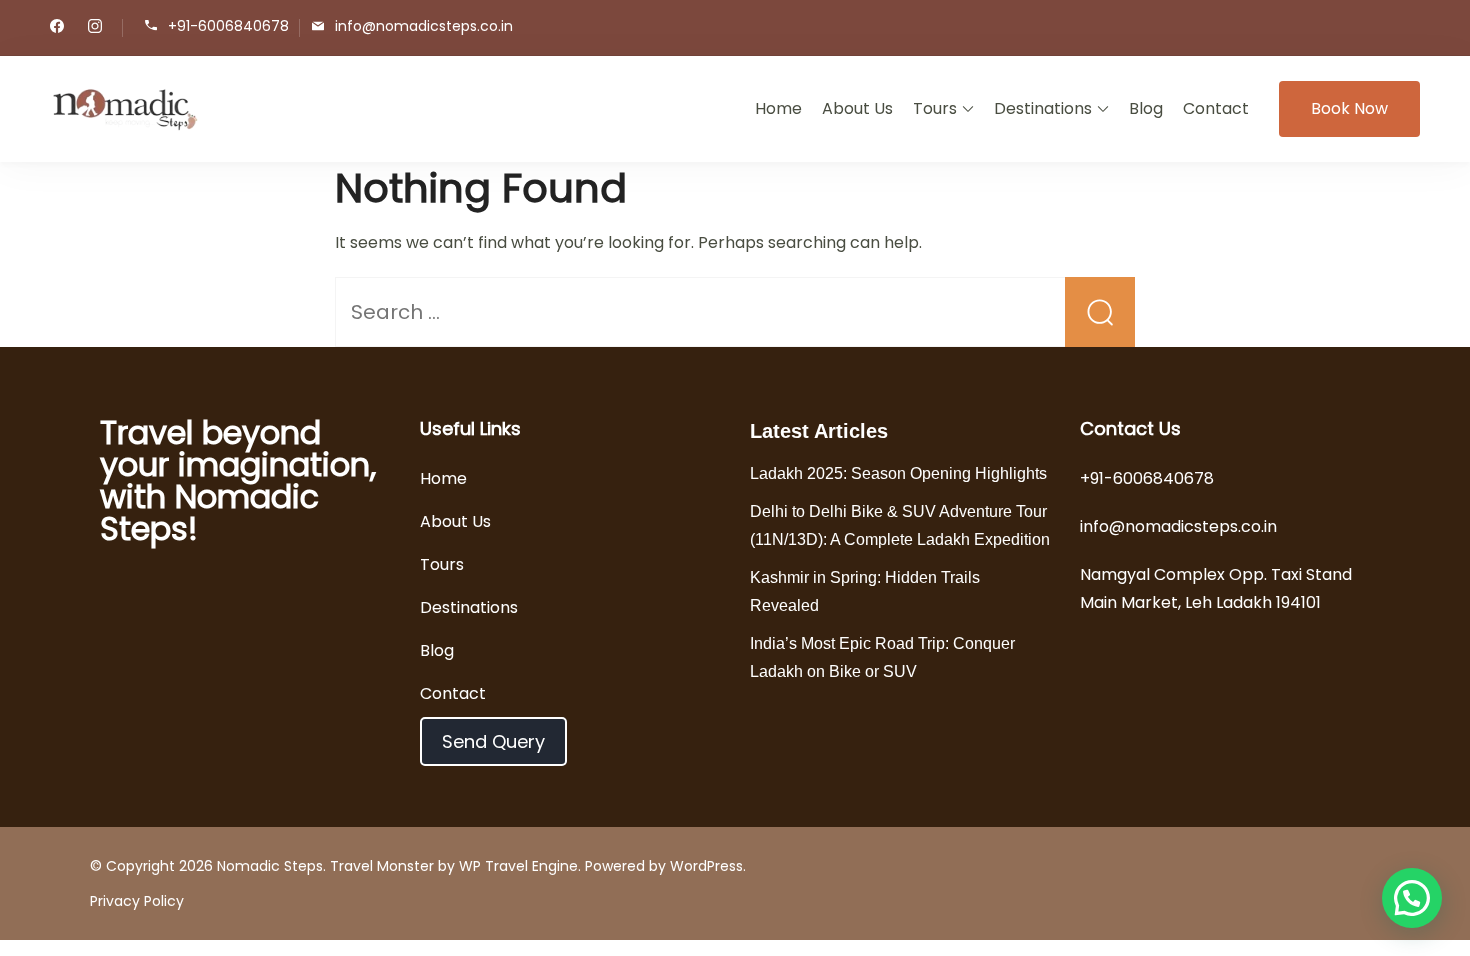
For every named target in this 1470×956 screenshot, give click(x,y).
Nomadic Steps (270, 866)
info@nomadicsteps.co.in (424, 26)
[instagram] (95, 28)
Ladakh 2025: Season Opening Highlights (898, 473)
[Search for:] (735, 313)
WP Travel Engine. (520, 866)
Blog (1146, 108)
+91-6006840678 (228, 26)
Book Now (1349, 108)
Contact (1216, 108)
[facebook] (57, 28)
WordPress (706, 866)
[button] (1412, 898)
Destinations (1043, 108)
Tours (935, 108)
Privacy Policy (137, 901)
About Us (857, 108)
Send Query (493, 741)
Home (778, 108)
